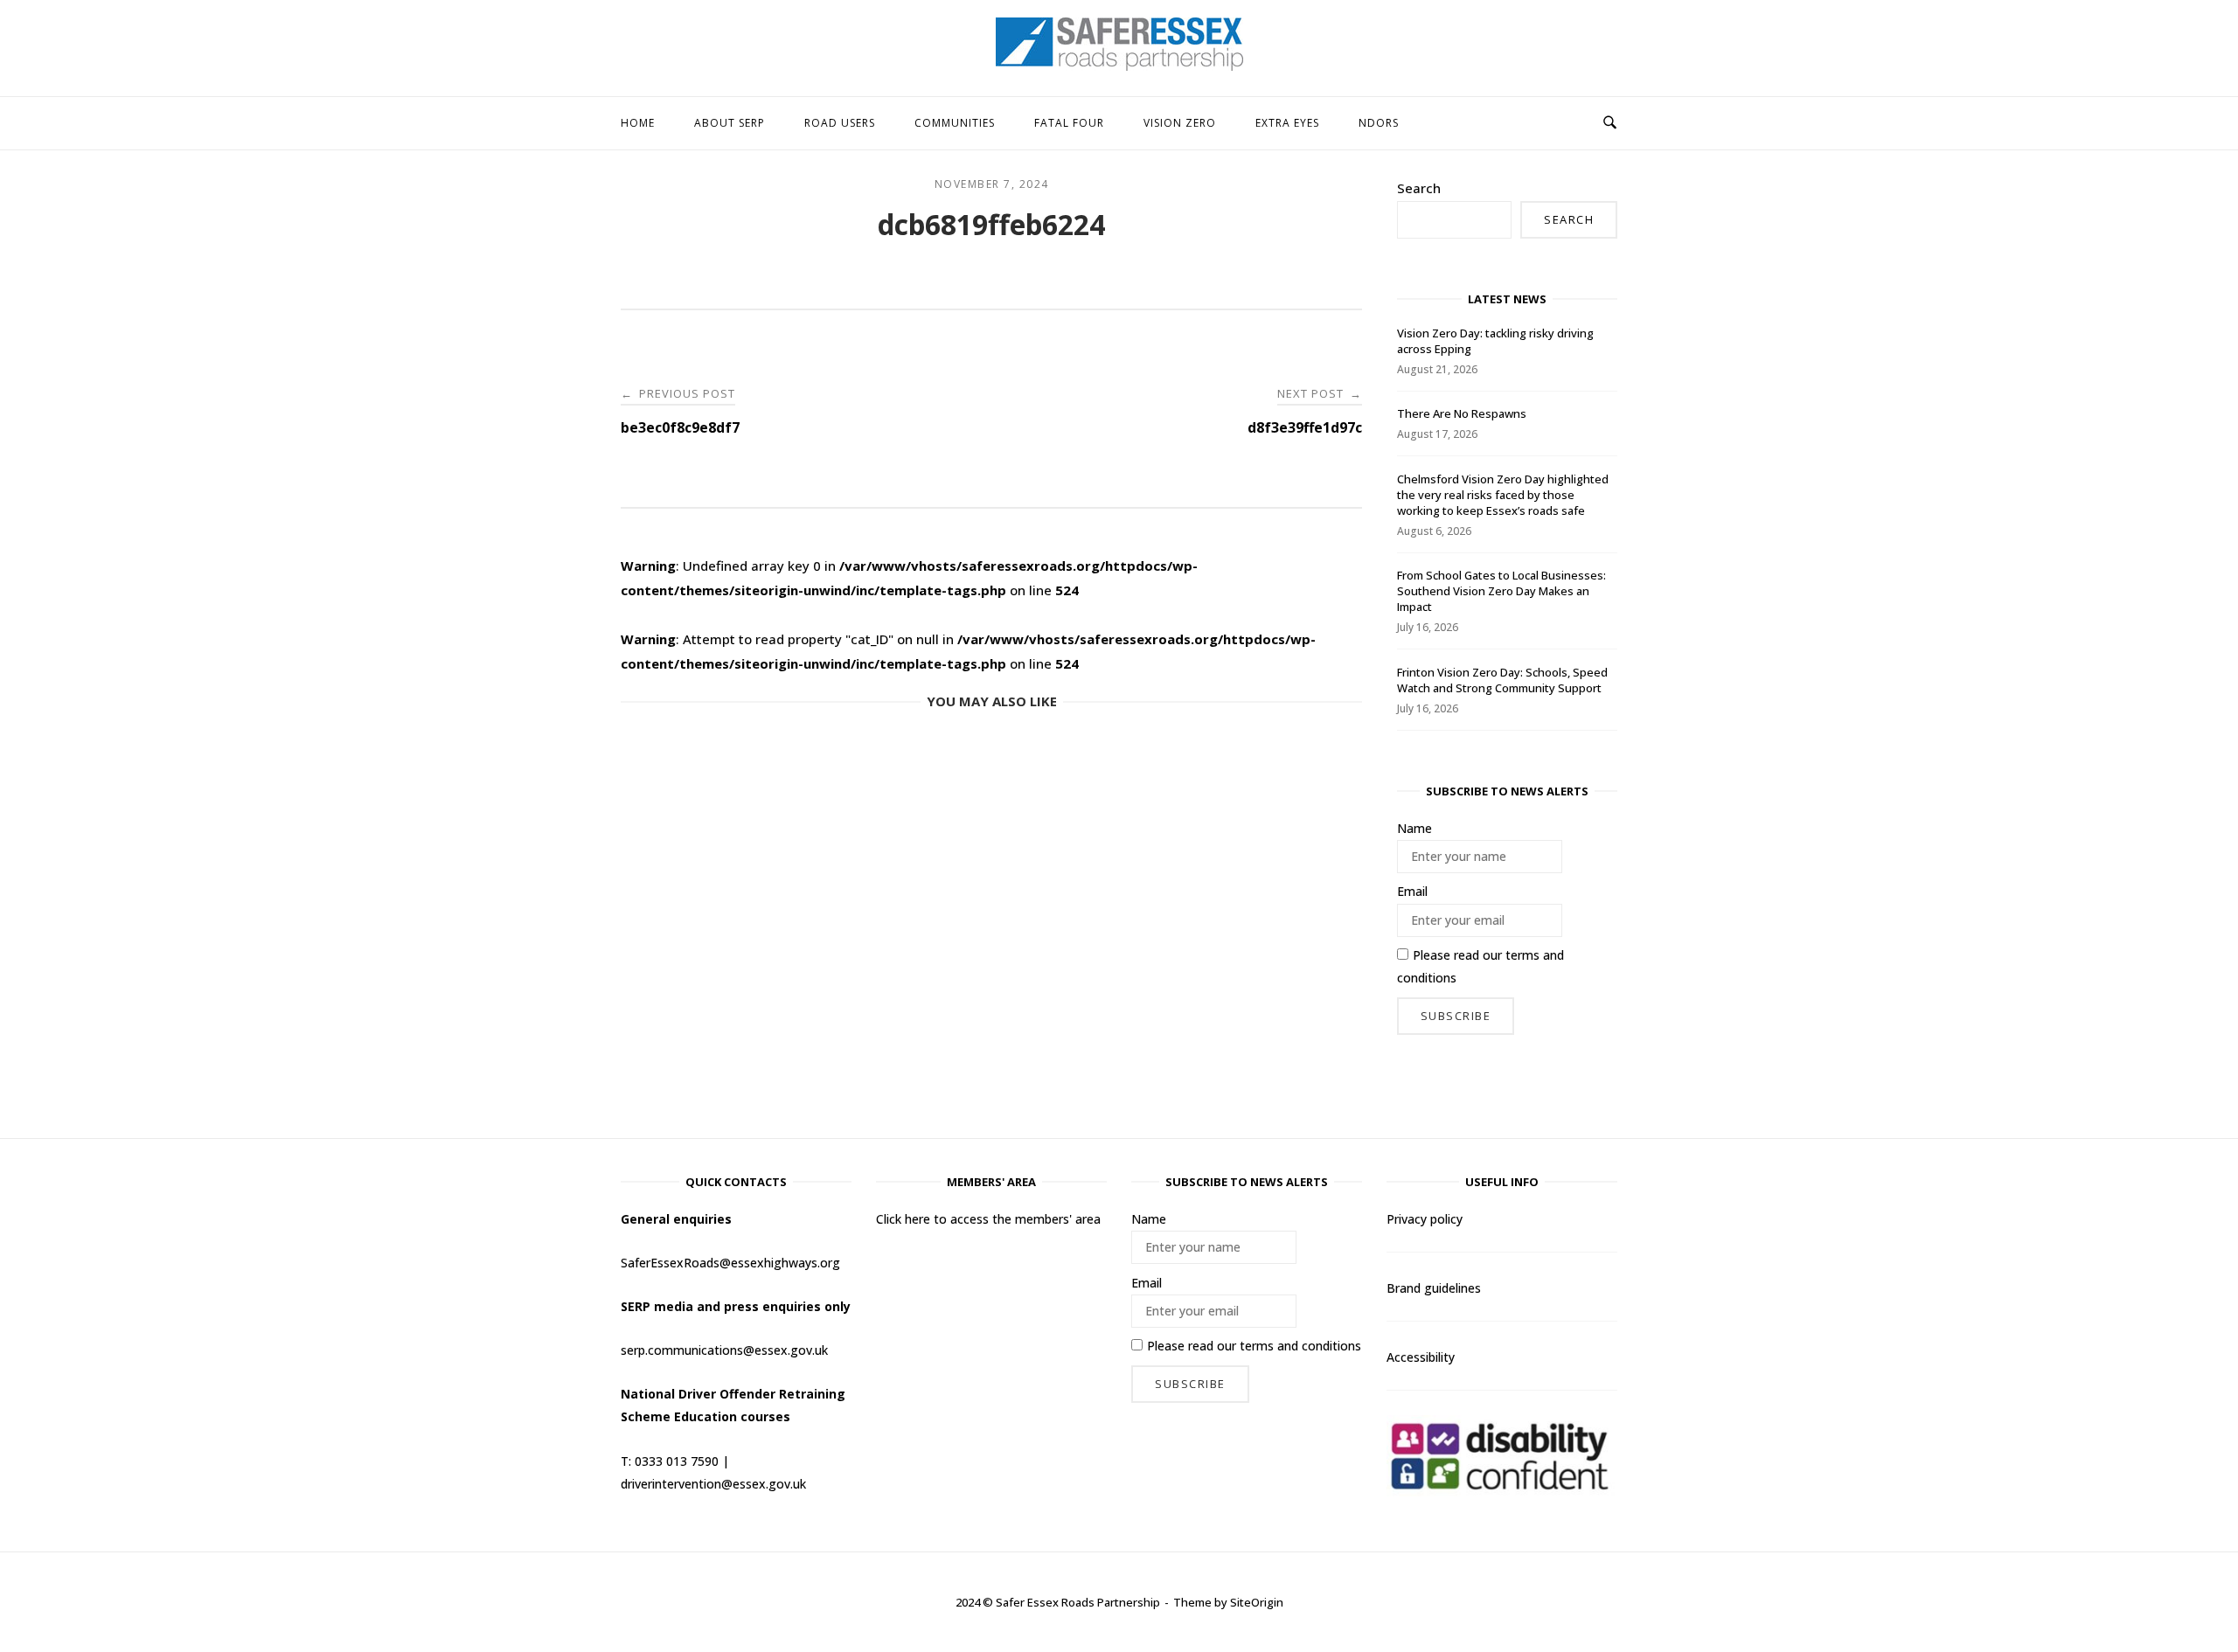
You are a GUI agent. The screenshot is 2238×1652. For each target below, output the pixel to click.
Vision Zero (1180, 123)
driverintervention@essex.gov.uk (713, 1484)
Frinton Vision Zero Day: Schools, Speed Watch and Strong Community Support (1502, 680)
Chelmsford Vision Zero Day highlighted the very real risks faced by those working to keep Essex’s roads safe (1503, 495)
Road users (840, 123)
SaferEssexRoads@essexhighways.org (730, 1263)
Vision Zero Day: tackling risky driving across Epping (1495, 341)
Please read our (1480, 966)
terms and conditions (1300, 1346)
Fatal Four (1069, 123)
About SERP (730, 123)
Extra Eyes (1287, 123)
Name (1414, 828)
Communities (955, 123)
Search (1419, 188)
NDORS (1379, 123)
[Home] (1119, 66)
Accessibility (1421, 1357)
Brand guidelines (1434, 1288)
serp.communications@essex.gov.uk (724, 1350)
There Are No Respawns (1462, 413)
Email (1412, 891)
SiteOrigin (1257, 1602)
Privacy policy (1425, 1219)
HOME (638, 123)
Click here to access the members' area (988, 1219)
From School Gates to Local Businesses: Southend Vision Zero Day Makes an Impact (1501, 591)
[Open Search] (1610, 123)
